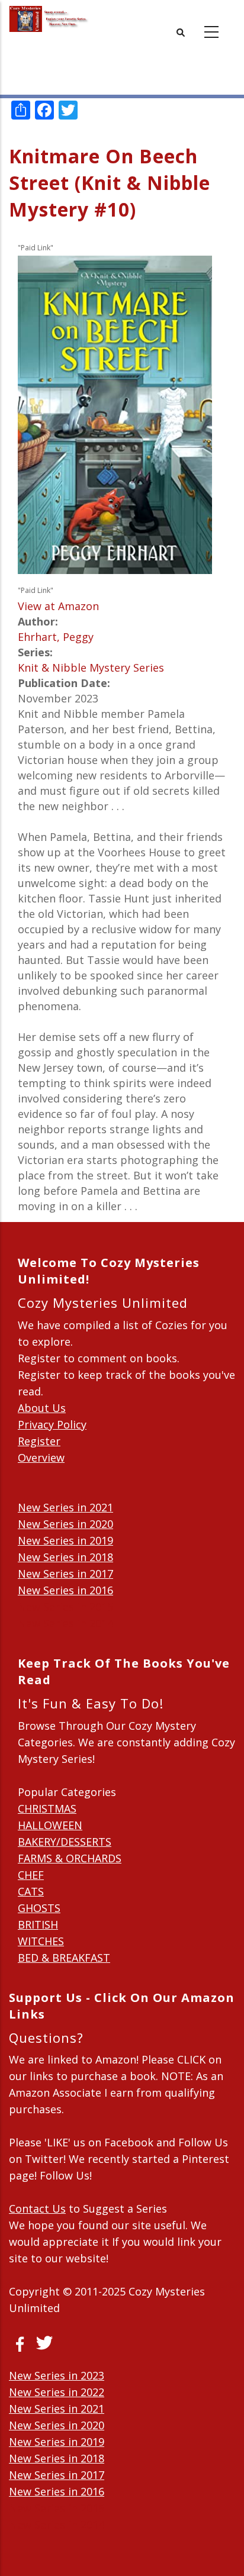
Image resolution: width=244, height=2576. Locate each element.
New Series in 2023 (57, 2375)
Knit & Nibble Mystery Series (91, 668)
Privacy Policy (52, 1424)
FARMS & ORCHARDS (70, 1858)
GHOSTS (39, 1908)
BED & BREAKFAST (64, 1958)
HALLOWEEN (50, 1825)
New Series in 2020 (65, 1524)
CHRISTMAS (47, 1808)
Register (39, 1441)
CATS (31, 1891)
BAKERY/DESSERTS (65, 1842)
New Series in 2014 (65, 1623)
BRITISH (38, 1924)
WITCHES (41, 1941)
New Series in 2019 (65, 1540)
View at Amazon (58, 606)
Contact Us (37, 2209)
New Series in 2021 (65, 1507)
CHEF (31, 1875)
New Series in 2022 (57, 2392)
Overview (41, 1458)
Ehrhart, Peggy (56, 637)
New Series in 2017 (65, 1574)
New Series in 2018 (65, 1557)
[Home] (49, 19)
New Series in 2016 (65, 1590)
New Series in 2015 (65, 1607)
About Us (42, 1408)
